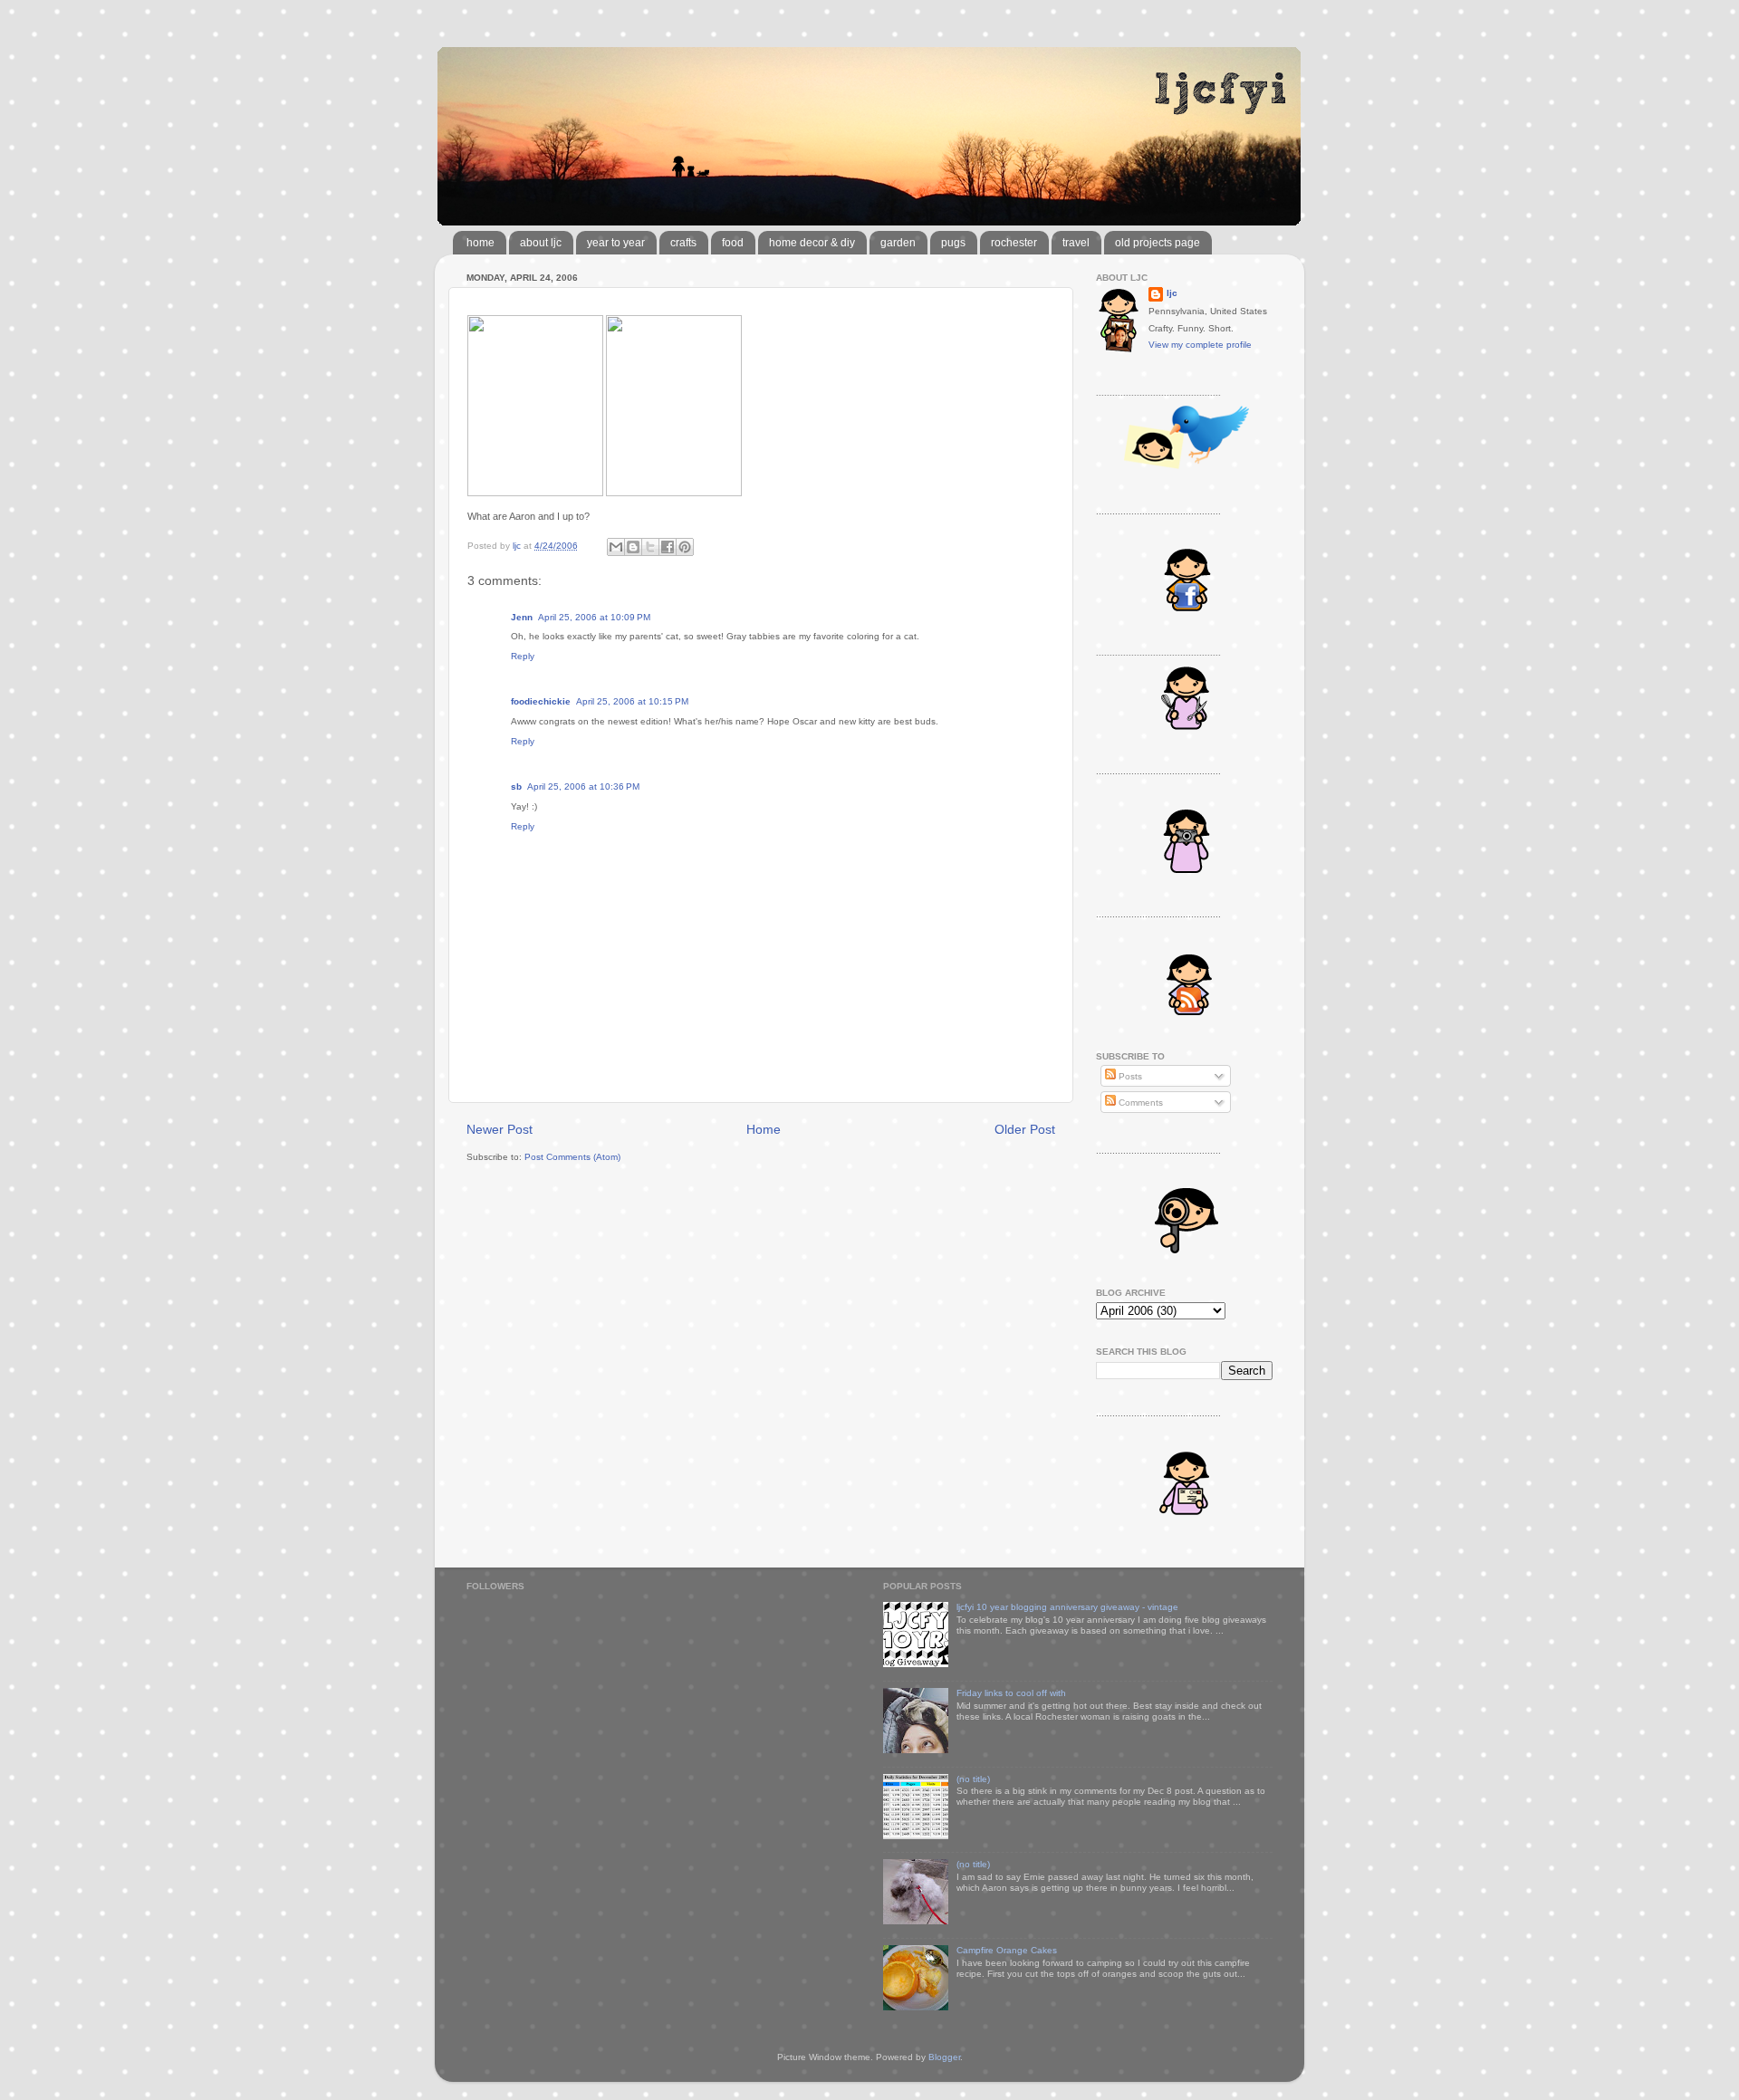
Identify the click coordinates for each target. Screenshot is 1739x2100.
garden (898, 243)
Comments (1139, 1103)
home (480, 243)
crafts (683, 243)
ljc (1172, 293)
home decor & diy (812, 243)
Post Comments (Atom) (572, 1157)
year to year (616, 243)
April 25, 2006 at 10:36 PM (583, 786)
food (733, 243)
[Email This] (616, 547)
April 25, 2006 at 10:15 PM (632, 701)
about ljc (541, 243)
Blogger (944, 2057)
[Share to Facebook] (668, 547)
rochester (1014, 243)
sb (516, 786)
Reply (523, 656)
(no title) (973, 1779)
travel (1076, 243)
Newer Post (500, 1129)
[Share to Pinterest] (685, 547)
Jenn (522, 617)
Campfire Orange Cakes (1007, 1950)
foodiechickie (541, 701)
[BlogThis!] (633, 547)
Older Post (1025, 1129)
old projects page (1158, 243)
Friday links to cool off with (1011, 1693)
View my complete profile (1200, 345)
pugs (953, 243)
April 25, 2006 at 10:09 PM (594, 617)
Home (764, 1129)
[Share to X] (650, 547)
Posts (1129, 1076)
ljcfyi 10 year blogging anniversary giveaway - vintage (1067, 1607)
